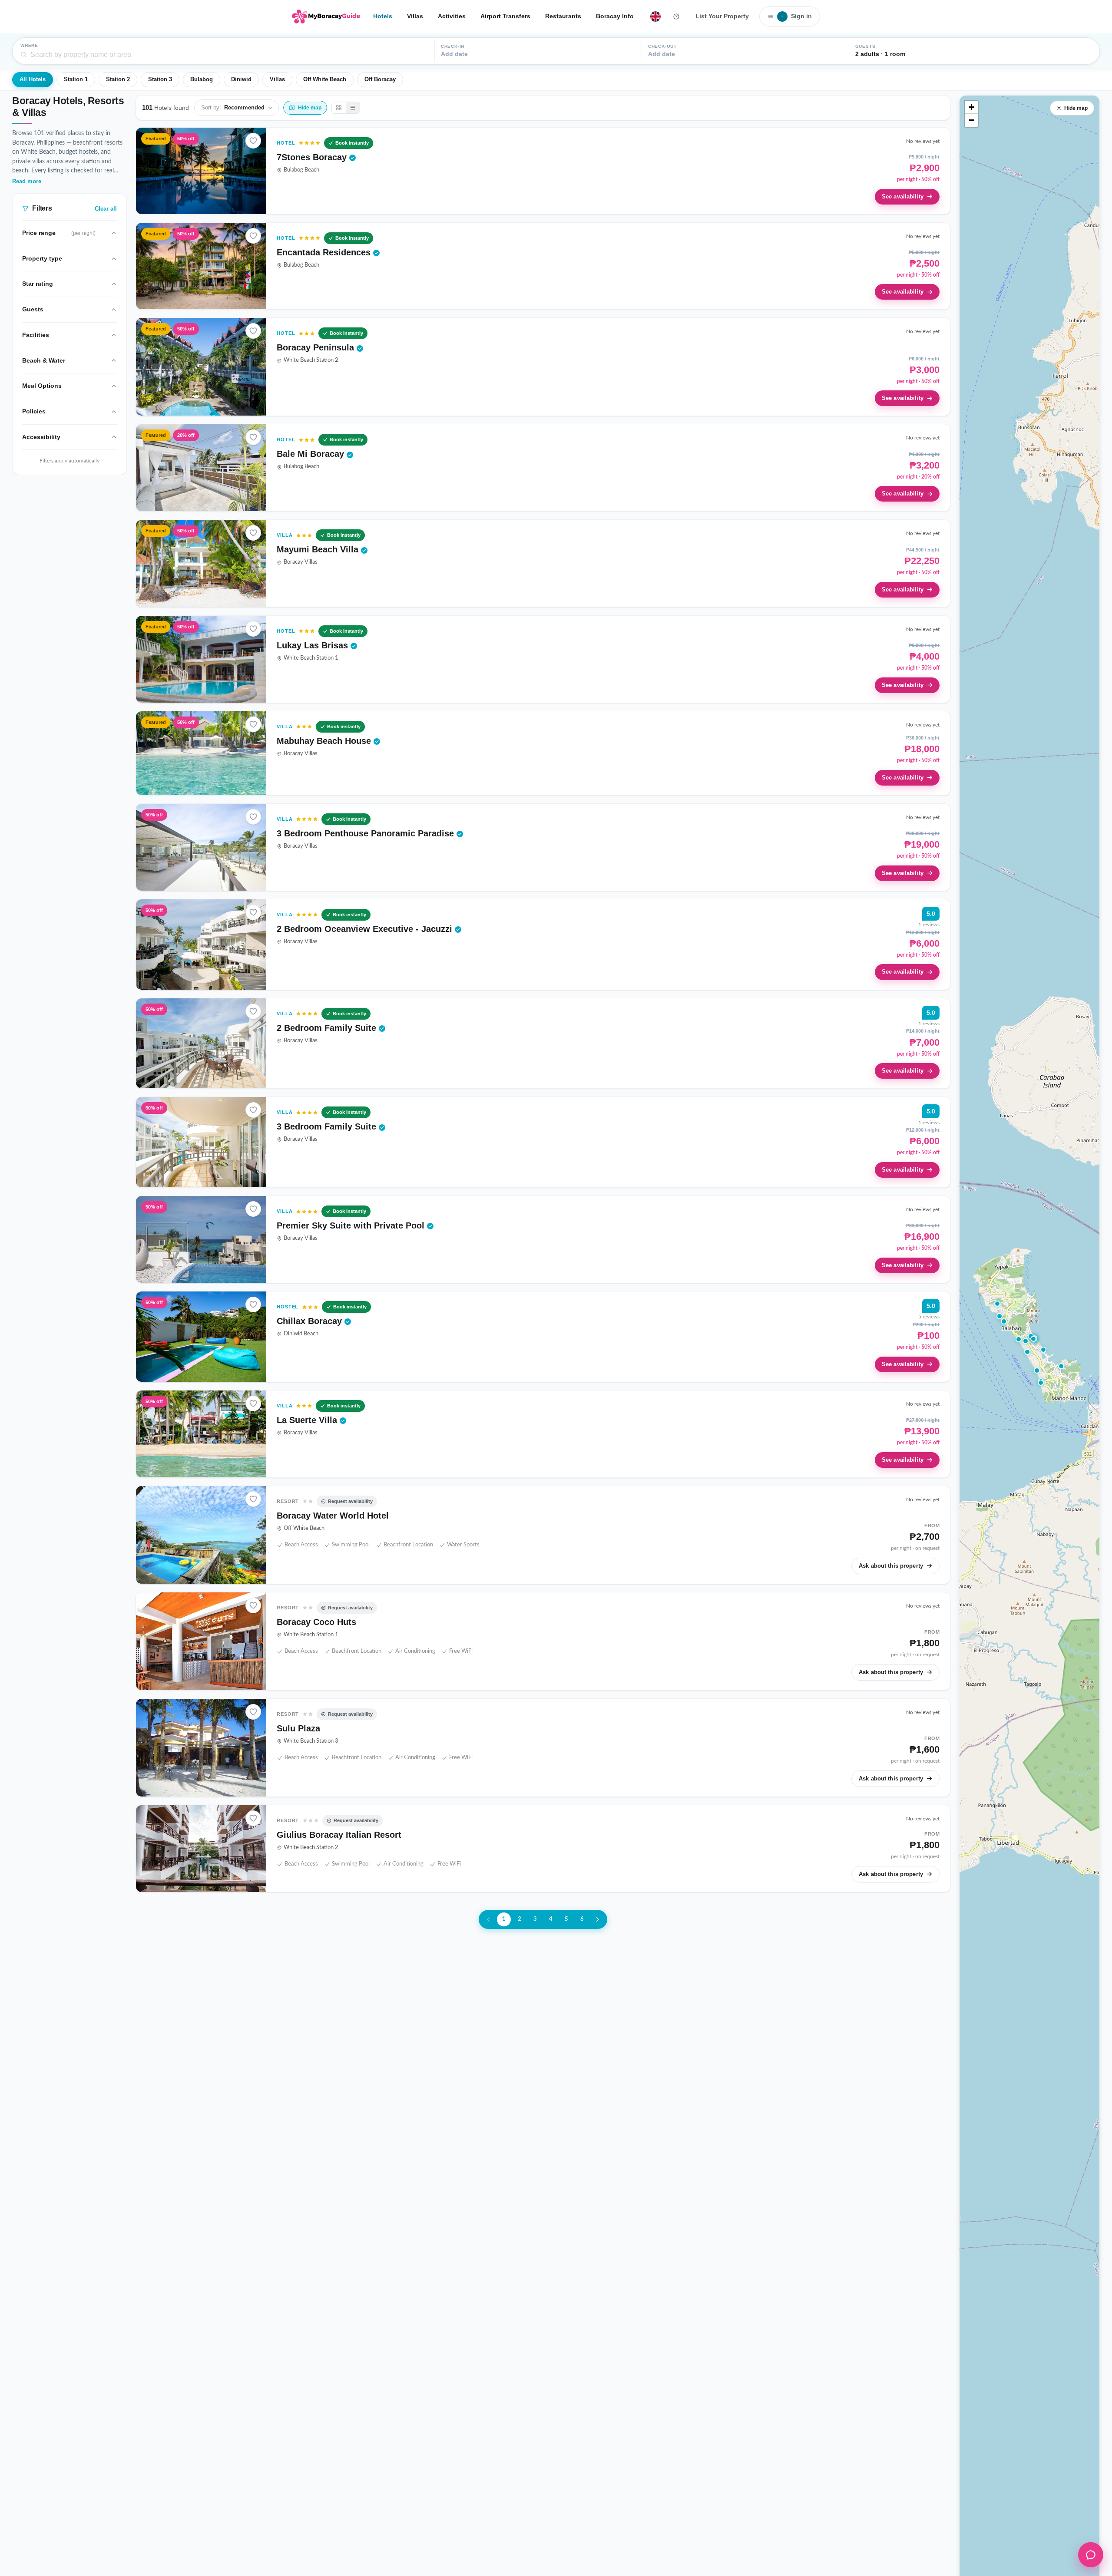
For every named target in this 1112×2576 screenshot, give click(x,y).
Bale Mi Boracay (312, 454)
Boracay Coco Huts (316, 1622)
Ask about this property (891, 1566)
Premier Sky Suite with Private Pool (352, 1225)
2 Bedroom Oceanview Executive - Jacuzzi (366, 929)
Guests (33, 309)
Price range (59, 233)
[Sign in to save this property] (253, 141)
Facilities (36, 335)
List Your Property (722, 16)
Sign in (797, 16)
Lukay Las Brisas (314, 645)
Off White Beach (325, 79)
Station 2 (118, 79)
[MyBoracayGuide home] (326, 17)
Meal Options (42, 386)
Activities (452, 16)
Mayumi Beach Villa (319, 549)
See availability (903, 197)
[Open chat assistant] (1091, 2555)
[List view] (353, 108)
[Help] (676, 17)
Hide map (1076, 108)
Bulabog (202, 79)
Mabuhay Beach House (325, 741)
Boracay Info (615, 16)
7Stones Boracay (313, 157)
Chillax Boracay (311, 1321)
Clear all (106, 209)
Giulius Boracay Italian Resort (339, 1835)
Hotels (383, 16)
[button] (1033, 1339)
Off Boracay (380, 79)
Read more (27, 182)
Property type (42, 258)
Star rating (38, 284)
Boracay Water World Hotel (333, 1516)
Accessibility (41, 437)
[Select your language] (655, 17)
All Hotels (33, 79)
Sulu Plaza (298, 1728)
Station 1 (76, 79)
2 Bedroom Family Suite (328, 1028)
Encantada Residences (325, 252)
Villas (415, 16)
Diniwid (241, 79)
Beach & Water (44, 360)
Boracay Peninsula (317, 347)
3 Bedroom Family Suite (328, 1126)
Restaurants (563, 16)
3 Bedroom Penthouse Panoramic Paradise (367, 833)
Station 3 (160, 79)
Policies (34, 411)
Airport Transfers (505, 16)
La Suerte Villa (308, 1420)
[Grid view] (339, 108)
